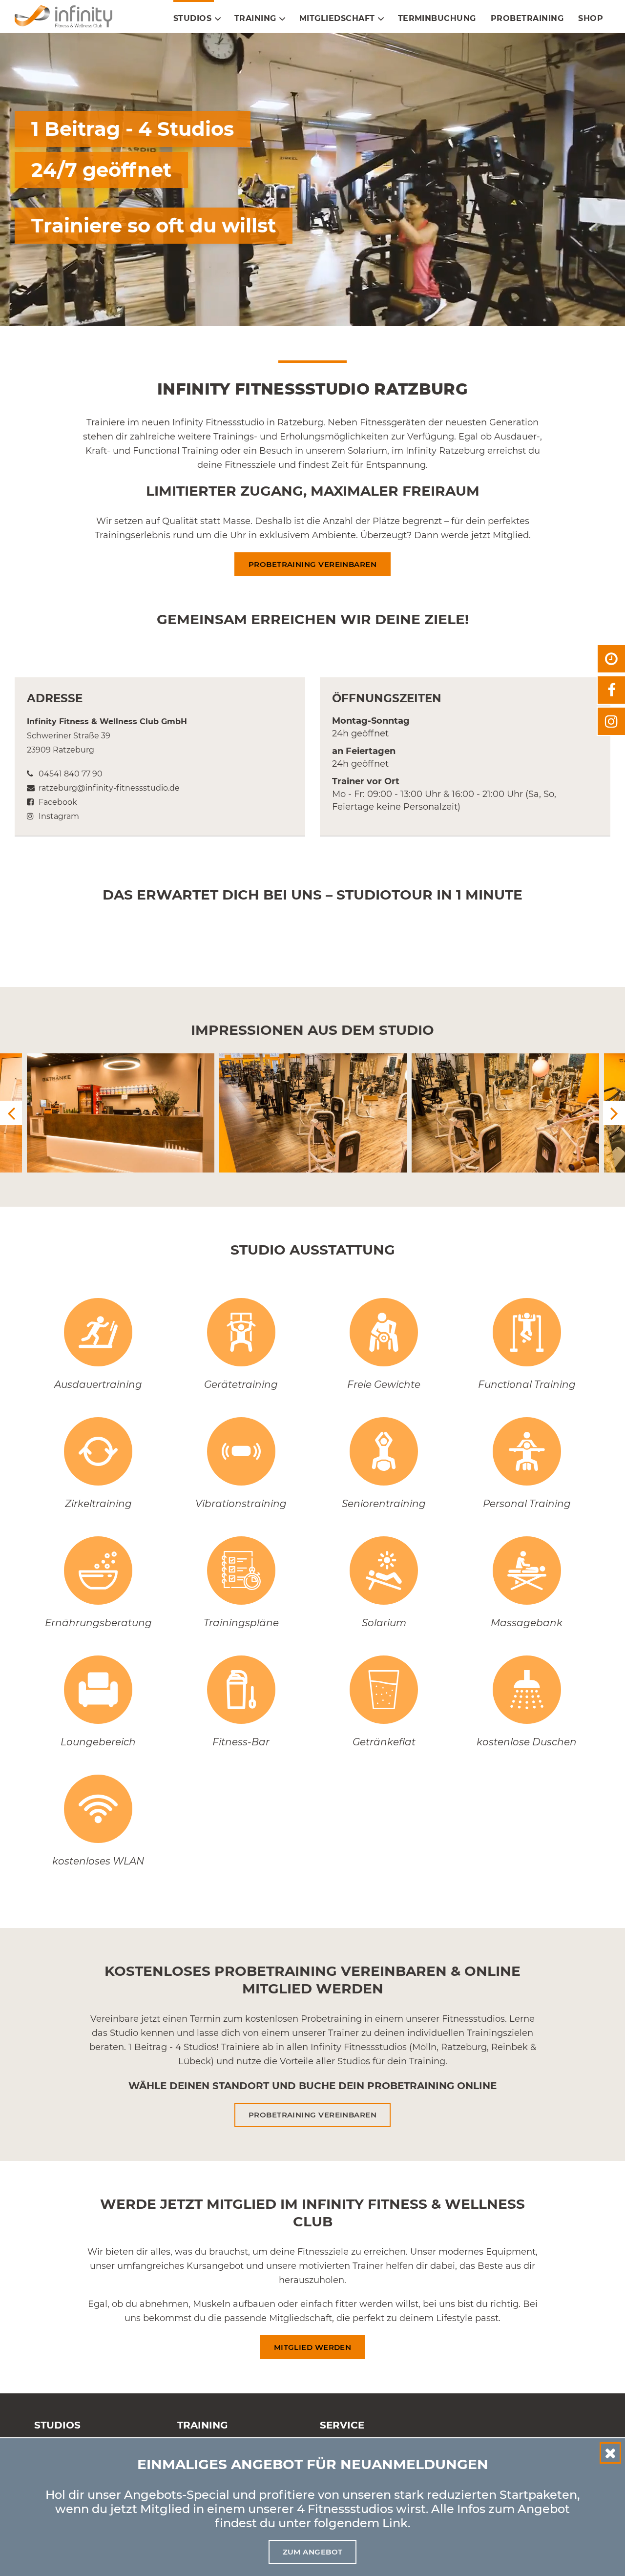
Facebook (57, 802)
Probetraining (527, 18)
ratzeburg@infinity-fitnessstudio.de (108, 788)
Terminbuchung (437, 18)
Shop (591, 18)
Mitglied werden (313, 2347)
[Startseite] (67, 16)
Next (614, 1113)
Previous (11, 1113)
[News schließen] (610, 2453)
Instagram (58, 816)
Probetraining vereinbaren (312, 564)
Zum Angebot (313, 2552)
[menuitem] (194, 19)
